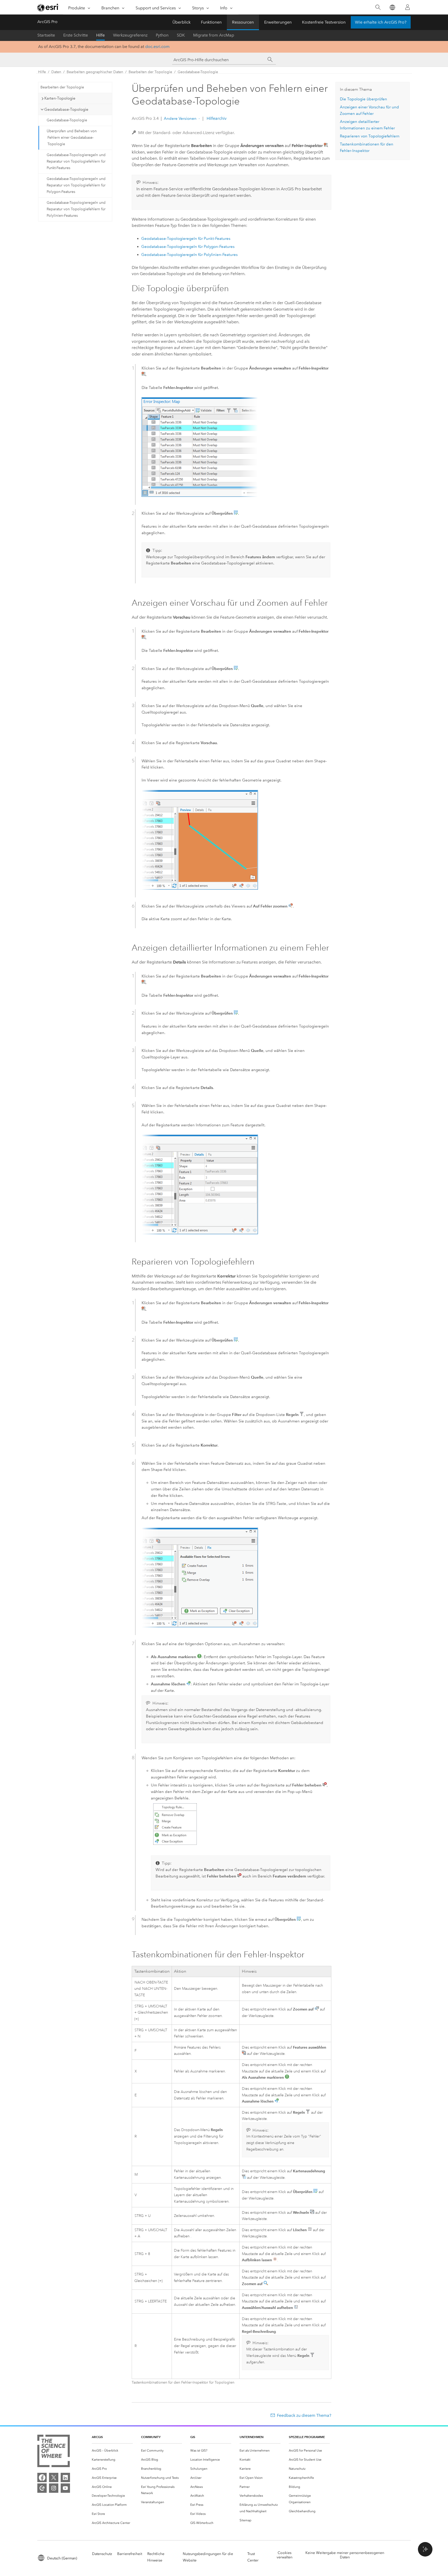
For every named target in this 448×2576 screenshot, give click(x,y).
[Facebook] (42, 2477)
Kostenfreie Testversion (324, 22)
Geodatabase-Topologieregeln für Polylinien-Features (190, 255)
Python (162, 35)
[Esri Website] (48, 8)
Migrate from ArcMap (214, 35)
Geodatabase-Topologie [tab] (66, 109)
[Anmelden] (408, 7)
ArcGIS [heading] (97, 2437)
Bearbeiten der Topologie (150, 72)
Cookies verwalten (285, 2555)
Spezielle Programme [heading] (307, 2437)
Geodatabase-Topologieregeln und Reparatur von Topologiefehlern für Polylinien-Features (76, 209)
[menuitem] (112, 2451)
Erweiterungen (278, 22)
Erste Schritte (76, 35)
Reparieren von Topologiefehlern (370, 136)
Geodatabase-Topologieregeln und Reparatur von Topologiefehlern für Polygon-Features (76, 185)
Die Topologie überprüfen (363, 99)
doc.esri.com (157, 47)
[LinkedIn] (65, 2477)
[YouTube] (65, 2488)
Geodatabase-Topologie (198, 72)
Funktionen (211, 22)
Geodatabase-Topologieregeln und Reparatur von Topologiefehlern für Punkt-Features (76, 161)
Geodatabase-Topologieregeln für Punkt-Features (186, 239)
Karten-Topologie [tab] (60, 98)
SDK (181, 35)
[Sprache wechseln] (392, 7)
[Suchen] (378, 7)
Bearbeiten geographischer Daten (95, 72)
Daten (56, 72)
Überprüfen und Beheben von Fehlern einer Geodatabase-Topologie (72, 138)
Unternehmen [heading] (251, 2437)
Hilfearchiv (216, 118)
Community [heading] (151, 2437)
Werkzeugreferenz (130, 35)
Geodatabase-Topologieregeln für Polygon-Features (188, 247)
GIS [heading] (193, 2437)
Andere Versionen (180, 118)
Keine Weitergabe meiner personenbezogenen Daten (345, 2555)
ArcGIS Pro (47, 22)
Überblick (181, 22)
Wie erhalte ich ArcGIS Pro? (381, 22)
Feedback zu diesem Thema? (304, 2415)
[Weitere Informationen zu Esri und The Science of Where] (54, 2452)
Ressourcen (243, 22)
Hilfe (100, 35)
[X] (54, 2477)
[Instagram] (54, 2488)
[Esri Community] (42, 2488)
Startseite (46, 35)
